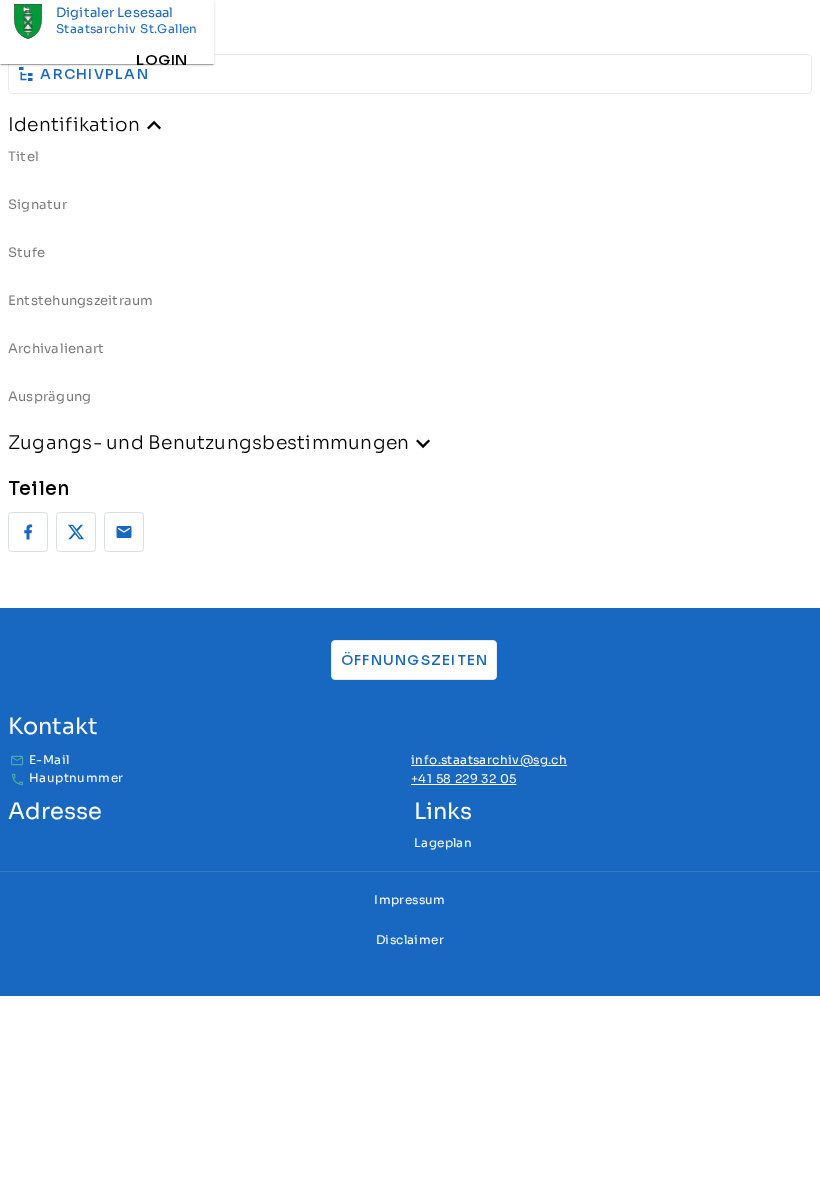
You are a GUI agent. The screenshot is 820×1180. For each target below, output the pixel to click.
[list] (410, 284)
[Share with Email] (124, 532)
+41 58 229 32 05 (463, 778)
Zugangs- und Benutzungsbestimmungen (208, 442)
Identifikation (74, 124)
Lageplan (443, 842)
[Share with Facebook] (28, 532)
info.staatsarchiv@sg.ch (489, 759)
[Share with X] (76, 532)
